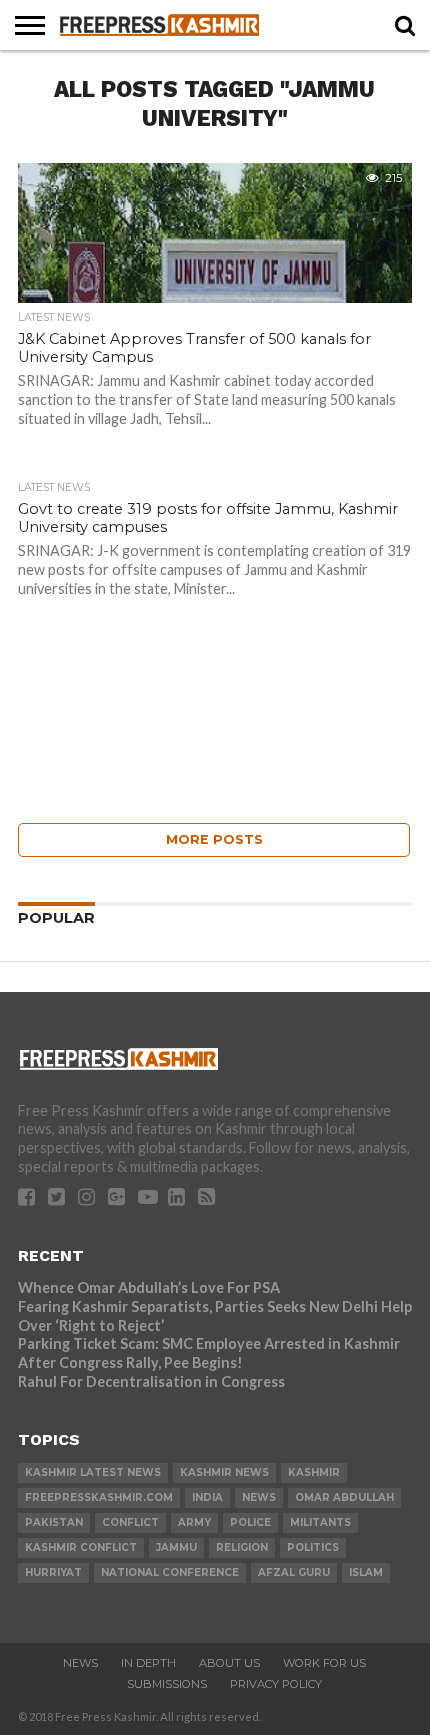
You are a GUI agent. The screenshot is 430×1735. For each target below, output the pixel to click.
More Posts (214, 839)
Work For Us (324, 1663)
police (250, 1522)
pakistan (54, 1522)
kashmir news (224, 1472)
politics (313, 1547)
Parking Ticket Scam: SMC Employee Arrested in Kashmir (209, 1343)
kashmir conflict (81, 1547)
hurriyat (53, 1572)
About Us (229, 1663)
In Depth (148, 1663)
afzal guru (294, 1572)
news (259, 1497)
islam (366, 1572)
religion (242, 1547)
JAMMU (176, 1547)
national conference (170, 1572)
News (80, 1663)
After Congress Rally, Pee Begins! (130, 1362)
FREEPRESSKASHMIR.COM (99, 1497)
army (194, 1522)
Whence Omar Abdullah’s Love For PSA (149, 1287)
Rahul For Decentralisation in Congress (151, 1381)
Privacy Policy (276, 1684)
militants (320, 1522)
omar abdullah (344, 1497)
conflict (130, 1522)
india (207, 1497)
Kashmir (314, 1472)
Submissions (167, 1684)
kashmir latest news (93, 1472)
